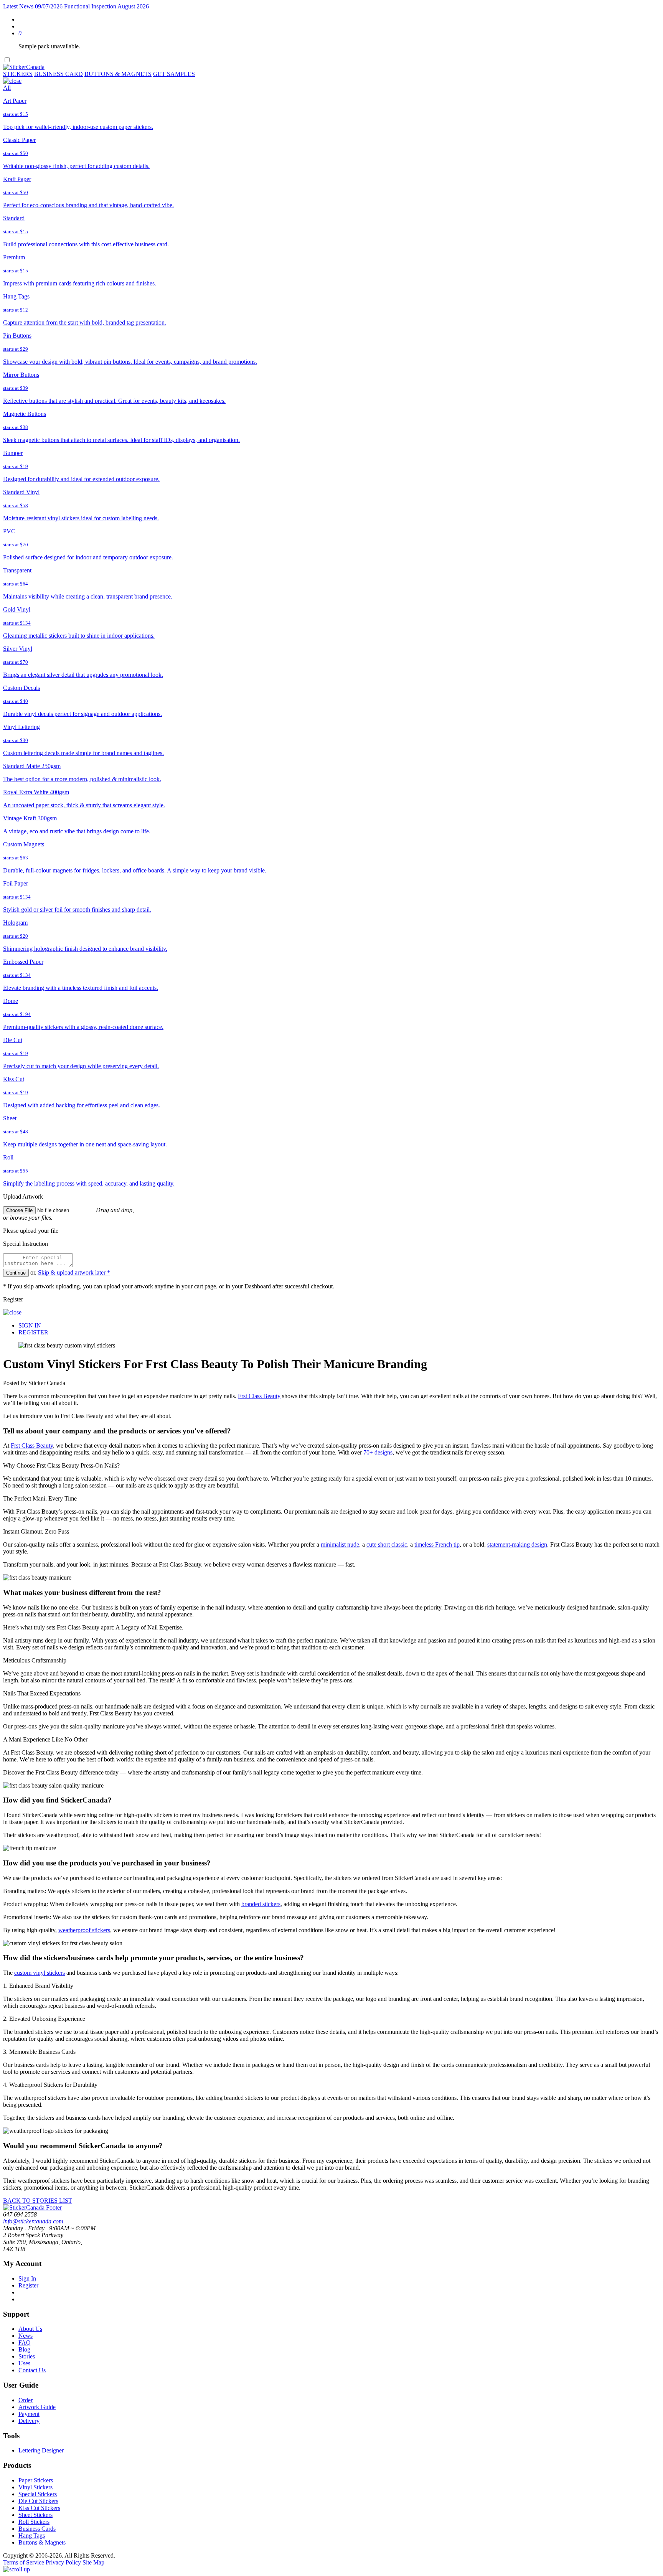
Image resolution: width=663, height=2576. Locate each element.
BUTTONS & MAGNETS (118, 74)
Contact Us (32, 2370)
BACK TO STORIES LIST (38, 2201)
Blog (24, 2349)
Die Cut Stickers (38, 2501)
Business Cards (37, 2529)
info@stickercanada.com (33, 2221)
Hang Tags (32, 2536)
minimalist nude (340, 1544)
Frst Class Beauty (259, 1396)
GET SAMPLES (174, 74)
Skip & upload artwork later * (74, 1272)
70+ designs (378, 1452)
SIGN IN (30, 1325)
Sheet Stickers (35, 2515)
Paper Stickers (36, 2480)
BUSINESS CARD (59, 74)
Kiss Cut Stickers (39, 2508)
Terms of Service (24, 2562)
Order (26, 2400)
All (7, 88)
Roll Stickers (34, 2522)
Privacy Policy (64, 2562)
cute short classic (387, 1544)
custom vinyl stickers (40, 1973)
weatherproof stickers (84, 1930)
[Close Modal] (12, 81)
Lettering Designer (41, 2450)
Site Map (93, 2562)
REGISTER (33, 1332)
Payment (29, 2414)
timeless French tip (437, 1544)
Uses (24, 2363)
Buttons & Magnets (42, 2542)
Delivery (29, 2421)
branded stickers (261, 1904)
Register (28, 2285)
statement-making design (517, 1544)
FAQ (25, 2343)
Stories (27, 2356)
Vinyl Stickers (35, 2487)
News (26, 2336)
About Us (30, 2329)
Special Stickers (38, 2494)
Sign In (27, 2278)
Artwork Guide (37, 2407)
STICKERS (18, 74)
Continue (16, 1273)
